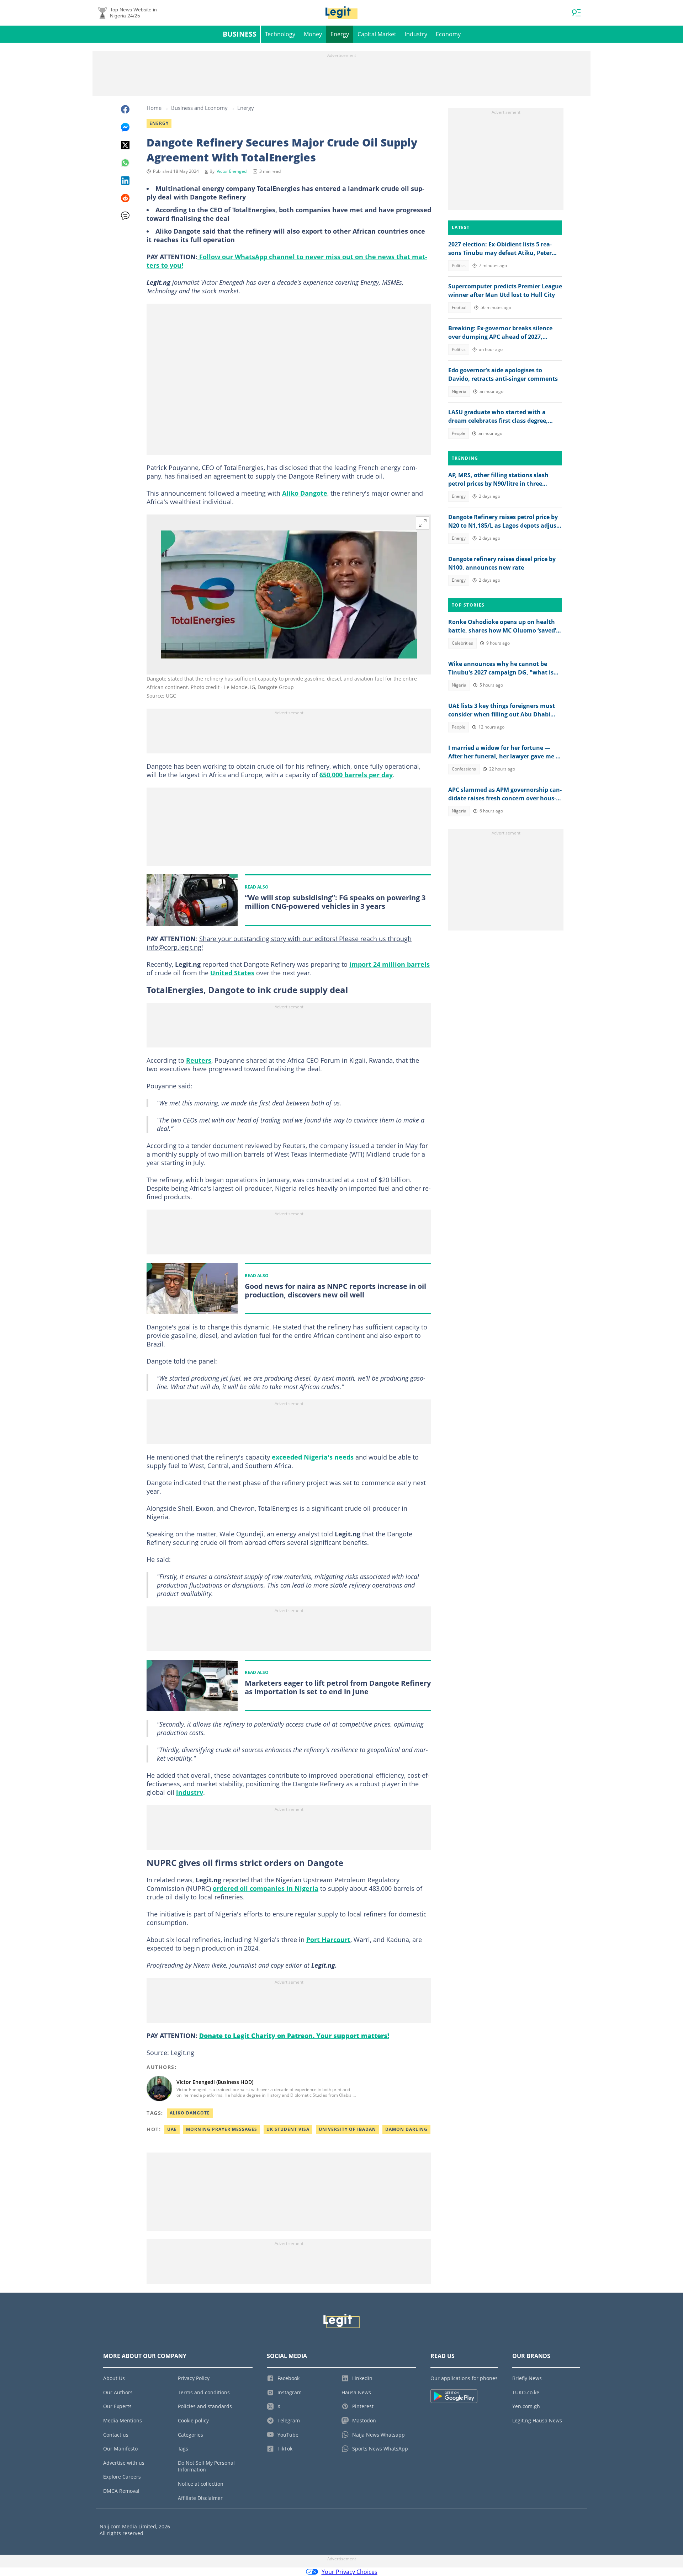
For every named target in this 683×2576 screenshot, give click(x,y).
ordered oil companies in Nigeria (266, 1888)
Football (460, 307)
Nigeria (459, 391)
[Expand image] (423, 523)
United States (232, 973)
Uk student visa (288, 2129)
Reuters (199, 1060)
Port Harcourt (328, 1940)
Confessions (464, 769)
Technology (280, 34)
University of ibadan (347, 2129)
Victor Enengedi (232, 171)
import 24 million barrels (390, 964)
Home (154, 108)
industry (190, 1792)
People (459, 433)
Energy (340, 34)
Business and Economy (199, 108)
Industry (416, 34)
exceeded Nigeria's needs (313, 1457)
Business (240, 34)
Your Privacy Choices (350, 2572)
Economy (448, 34)
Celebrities (462, 643)
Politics (459, 265)
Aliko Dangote (305, 493)
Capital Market (377, 34)
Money (313, 34)
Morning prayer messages (222, 2129)
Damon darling (406, 2129)
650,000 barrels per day (356, 775)
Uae (172, 2129)
